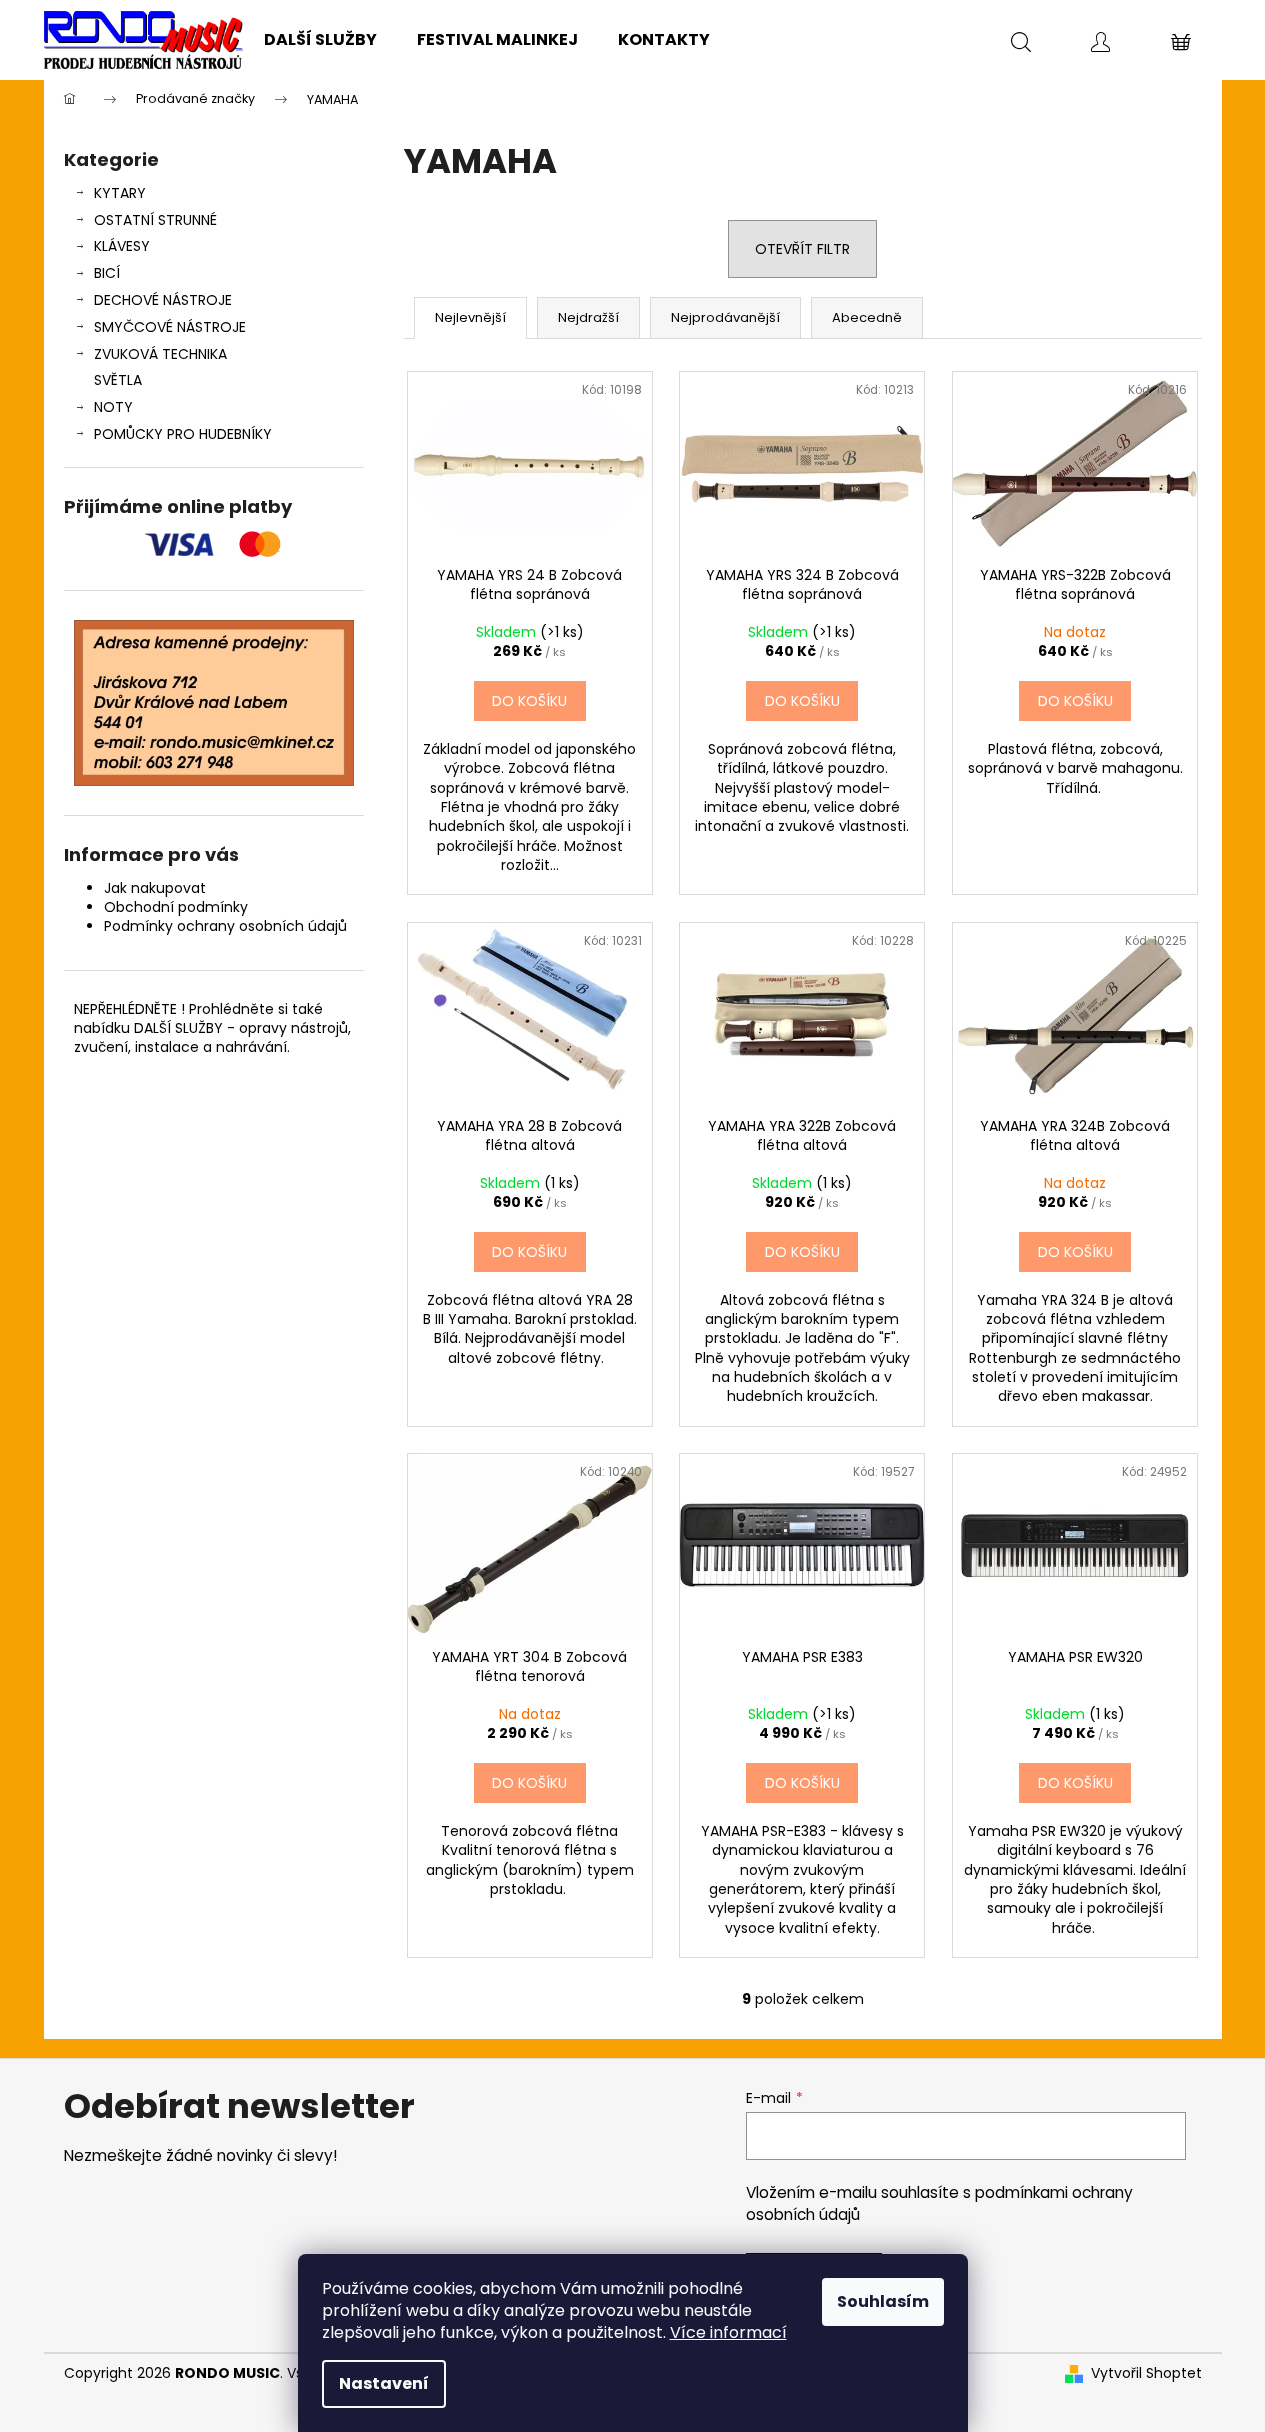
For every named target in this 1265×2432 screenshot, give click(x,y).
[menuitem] (320, 40)
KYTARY (120, 193)
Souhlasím (883, 2301)
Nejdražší (588, 317)
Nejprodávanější (725, 317)
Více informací (728, 2332)
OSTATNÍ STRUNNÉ (155, 220)
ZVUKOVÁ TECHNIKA (160, 354)
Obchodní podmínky (176, 907)
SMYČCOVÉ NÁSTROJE (170, 327)
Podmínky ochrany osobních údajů (225, 926)
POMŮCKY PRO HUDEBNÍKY (183, 434)
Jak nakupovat (155, 888)
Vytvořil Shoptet (1146, 2373)
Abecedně (867, 317)
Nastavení (384, 2383)
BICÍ (107, 273)
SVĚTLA (118, 380)
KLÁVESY (122, 246)
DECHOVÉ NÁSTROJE (163, 300)
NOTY (113, 407)
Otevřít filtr (802, 249)
